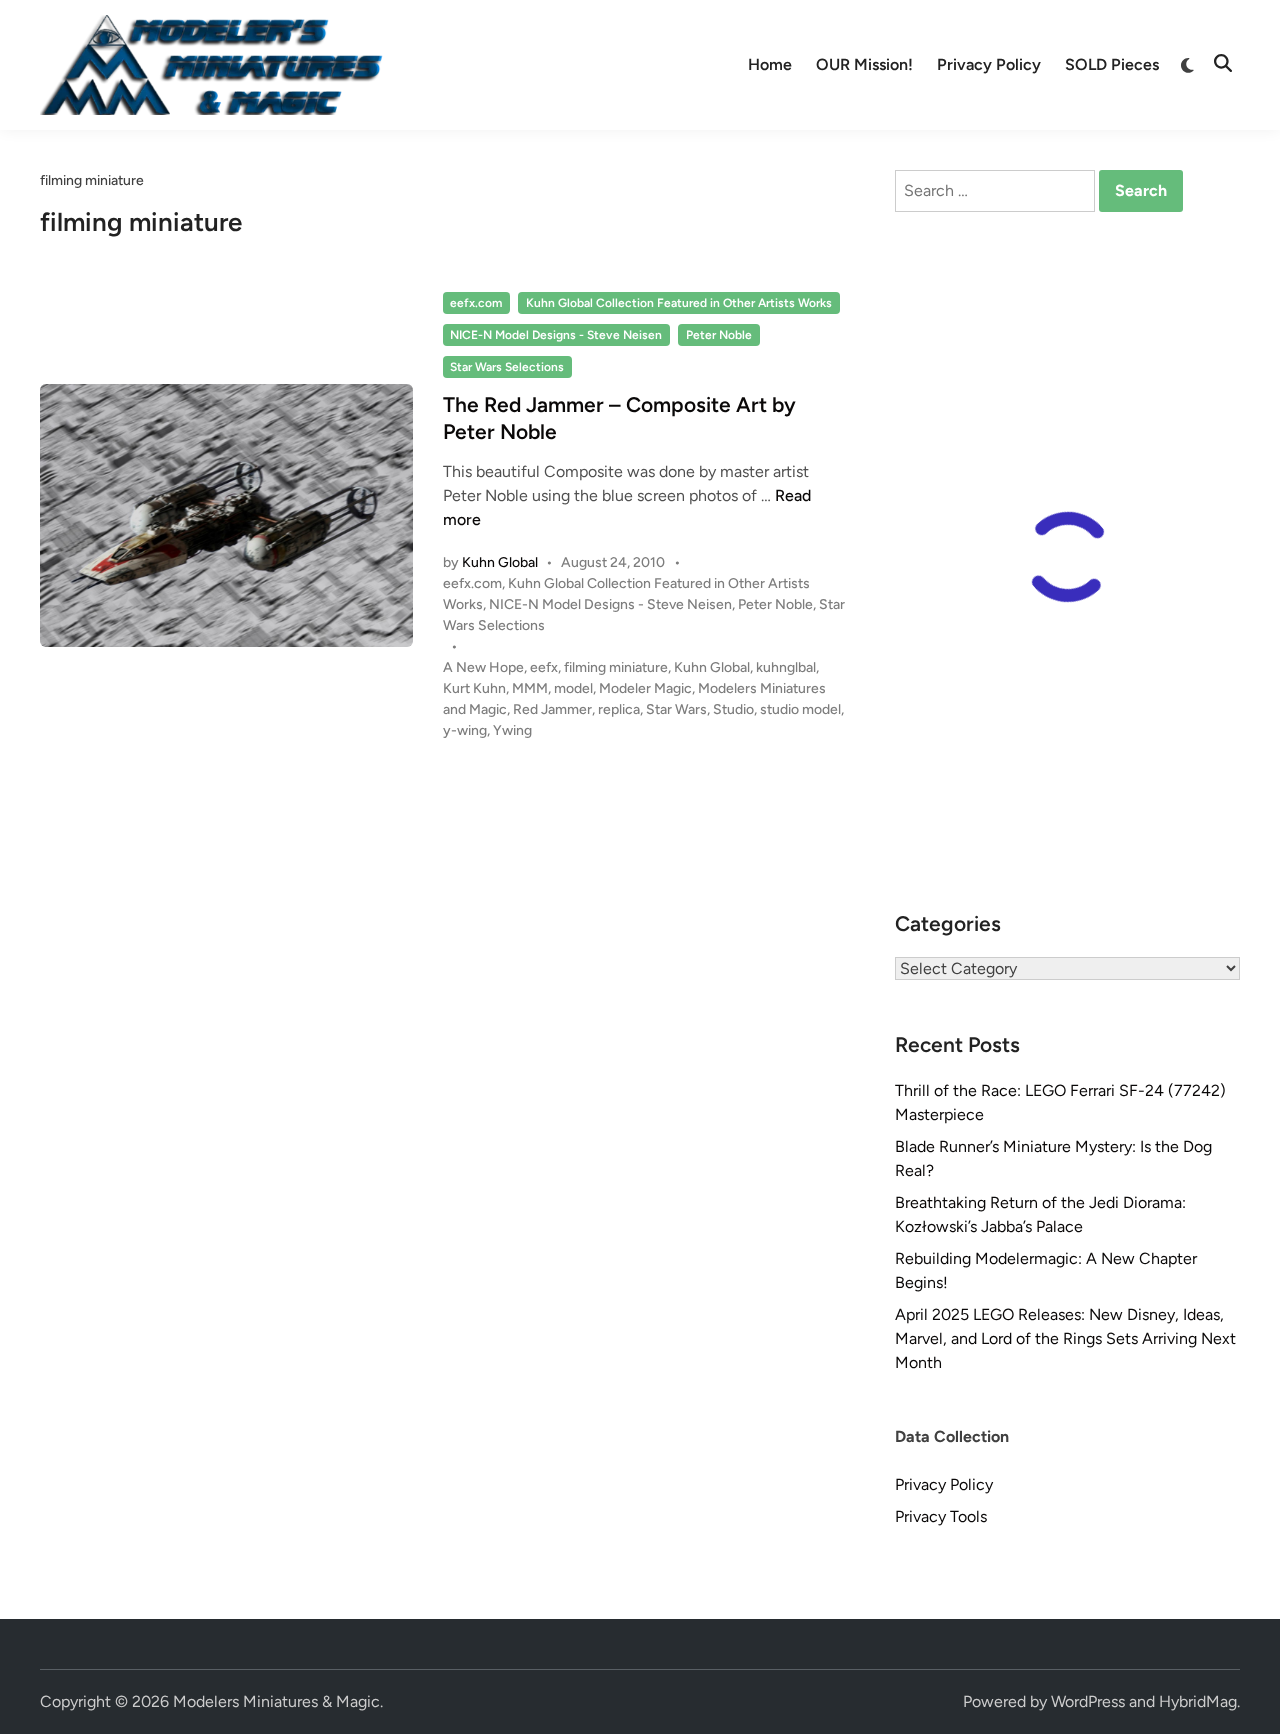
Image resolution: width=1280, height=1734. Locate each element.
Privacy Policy (989, 64)
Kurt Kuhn (474, 688)
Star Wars (676, 709)
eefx (544, 667)
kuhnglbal (786, 667)
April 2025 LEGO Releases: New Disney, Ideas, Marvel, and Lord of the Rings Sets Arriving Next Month (1065, 1338)
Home (770, 64)
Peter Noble (719, 335)
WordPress (1088, 1701)
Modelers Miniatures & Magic (276, 1701)
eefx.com (476, 303)
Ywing (512, 730)
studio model (800, 709)
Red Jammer (552, 709)
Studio (733, 709)
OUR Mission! (864, 64)
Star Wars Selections (507, 367)
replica (619, 709)
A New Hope (483, 667)
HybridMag (1198, 1701)
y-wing (465, 730)
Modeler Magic (645, 688)
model (573, 688)
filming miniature (616, 667)
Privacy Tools (941, 1516)
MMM (530, 688)
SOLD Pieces (1112, 64)
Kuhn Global (500, 562)
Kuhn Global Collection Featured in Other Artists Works (679, 303)
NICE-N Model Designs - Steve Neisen (556, 335)
